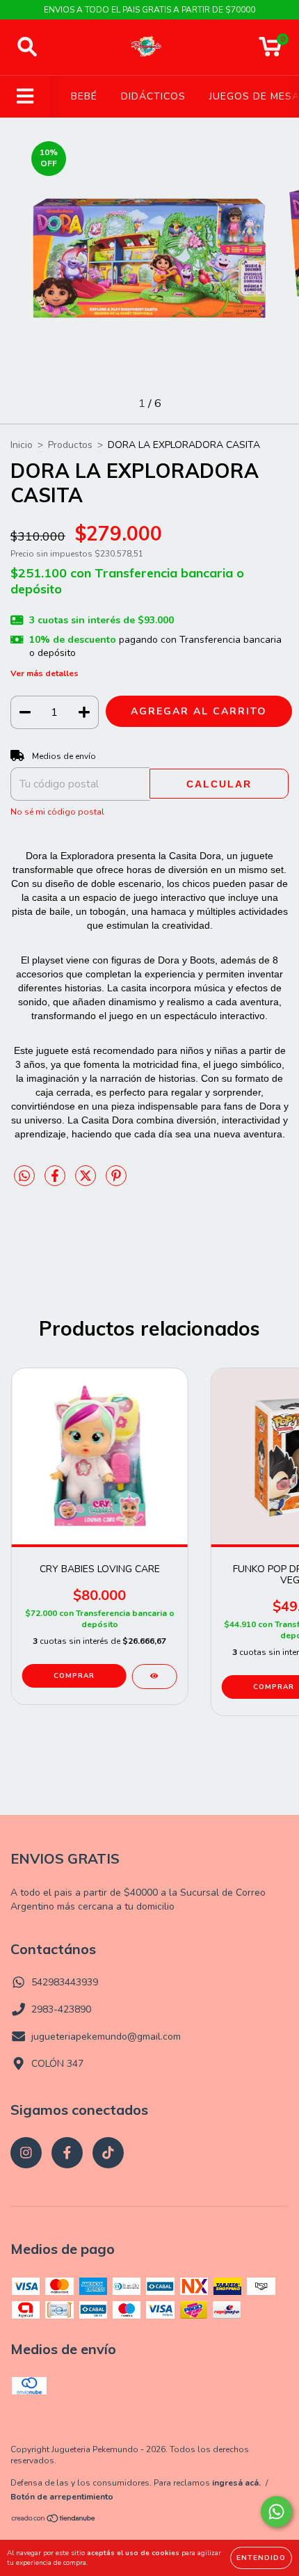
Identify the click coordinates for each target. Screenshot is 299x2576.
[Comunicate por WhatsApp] (276, 2512)
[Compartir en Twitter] (87, 1182)
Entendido (261, 2558)
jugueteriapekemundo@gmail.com (106, 2037)
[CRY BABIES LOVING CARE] (154, 1677)
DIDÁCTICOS (153, 96)
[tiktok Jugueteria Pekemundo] (108, 2153)
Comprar (74, 1676)
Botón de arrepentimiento (62, 2497)
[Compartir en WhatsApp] (24, 1177)
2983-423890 (61, 2009)
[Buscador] (27, 47)
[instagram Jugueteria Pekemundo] (26, 2153)
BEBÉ (84, 96)
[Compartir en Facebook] (56, 1182)
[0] (270, 51)
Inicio (22, 445)
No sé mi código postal (57, 812)
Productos (70, 445)
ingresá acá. (236, 2483)
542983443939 (65, 1982)
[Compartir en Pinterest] (116, 1182)
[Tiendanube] (54, 2520)
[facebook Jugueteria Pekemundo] (67, 2153)
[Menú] (25, 97)
